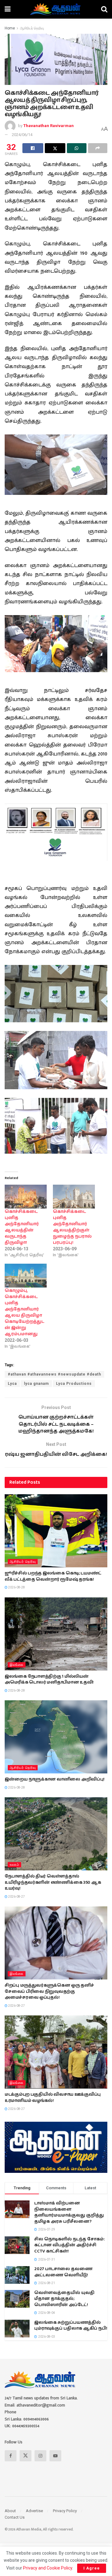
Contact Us (15, 2517)
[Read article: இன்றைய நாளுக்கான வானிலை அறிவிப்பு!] (56, 1737)
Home (10, 28)
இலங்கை (17, 1665)
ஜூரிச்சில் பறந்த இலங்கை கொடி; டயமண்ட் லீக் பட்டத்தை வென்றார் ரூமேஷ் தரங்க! (53, 1576)
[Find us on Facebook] (11, 2456)
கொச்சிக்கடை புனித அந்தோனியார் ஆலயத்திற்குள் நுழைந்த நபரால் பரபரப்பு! (72, 1227)
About (10, 2511)
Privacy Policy (65, 2511)
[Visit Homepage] (56, 9)
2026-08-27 (16, 1897)
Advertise (34, 2511)
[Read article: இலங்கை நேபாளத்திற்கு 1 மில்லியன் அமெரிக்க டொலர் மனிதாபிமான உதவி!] (56, 1634)
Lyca (12, 1384)
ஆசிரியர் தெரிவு (32, 28)
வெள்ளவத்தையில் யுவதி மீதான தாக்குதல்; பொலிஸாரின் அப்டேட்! (64, 2299)
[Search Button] (104, 9)
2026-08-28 (16, 1587)
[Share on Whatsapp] (77, 148)
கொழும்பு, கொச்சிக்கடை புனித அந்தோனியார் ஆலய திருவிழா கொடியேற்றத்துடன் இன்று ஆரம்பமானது (24, 1312)
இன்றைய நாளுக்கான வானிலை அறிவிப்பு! (55, 1779)
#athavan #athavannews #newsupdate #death (54, 1374)
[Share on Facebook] (33, 148)
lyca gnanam (36, 1384)
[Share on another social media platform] (98, 148)
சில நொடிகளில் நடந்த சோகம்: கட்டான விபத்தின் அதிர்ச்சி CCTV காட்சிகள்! (69, 2245)
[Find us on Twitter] (26, 2456)
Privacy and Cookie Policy (48, 2568)
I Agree (92, 2568)
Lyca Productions (74, 1384)
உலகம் (14, 1865)
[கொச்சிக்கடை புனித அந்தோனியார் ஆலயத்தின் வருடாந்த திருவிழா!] (26, 1197)
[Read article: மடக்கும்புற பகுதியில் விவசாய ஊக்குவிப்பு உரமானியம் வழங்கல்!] (56, 2052)
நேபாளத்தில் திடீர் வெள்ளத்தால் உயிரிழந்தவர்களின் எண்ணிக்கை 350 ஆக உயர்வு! (53, 1882)
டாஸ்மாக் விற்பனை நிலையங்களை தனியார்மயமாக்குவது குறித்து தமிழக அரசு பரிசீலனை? (69, 2212)
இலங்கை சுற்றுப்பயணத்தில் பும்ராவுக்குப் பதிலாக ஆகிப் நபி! (71, 2326)
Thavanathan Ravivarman (49, 126)
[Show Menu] (8, 9)
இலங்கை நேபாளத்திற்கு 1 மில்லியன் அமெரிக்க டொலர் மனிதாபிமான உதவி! (49, 1680)
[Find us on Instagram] (40, 2456)
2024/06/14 (22, 135)
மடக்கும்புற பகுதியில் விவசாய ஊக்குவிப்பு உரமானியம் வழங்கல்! (53, 2098)
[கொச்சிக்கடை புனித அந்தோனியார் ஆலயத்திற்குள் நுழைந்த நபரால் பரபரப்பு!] (74, 1197)
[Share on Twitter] (55, 148)
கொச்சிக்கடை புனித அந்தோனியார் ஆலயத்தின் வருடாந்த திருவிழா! (22, 1227)
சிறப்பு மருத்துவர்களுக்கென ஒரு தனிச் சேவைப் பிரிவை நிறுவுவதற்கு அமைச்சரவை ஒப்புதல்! (49, 1991)
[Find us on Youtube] (55, 2456)
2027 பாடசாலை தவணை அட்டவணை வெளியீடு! (63, 2272)
